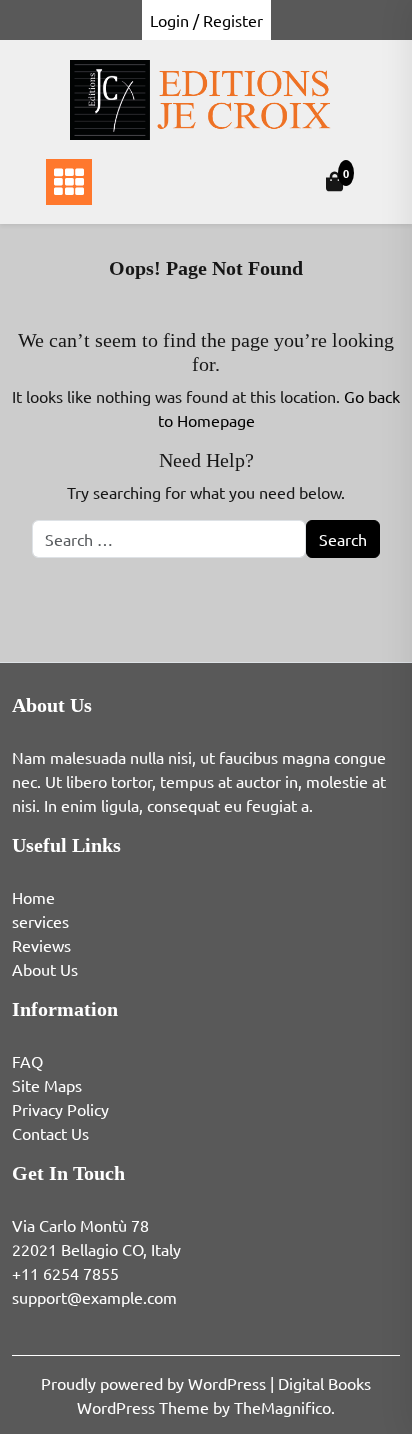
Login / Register (206, 20)
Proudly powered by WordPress (155, 1383)
